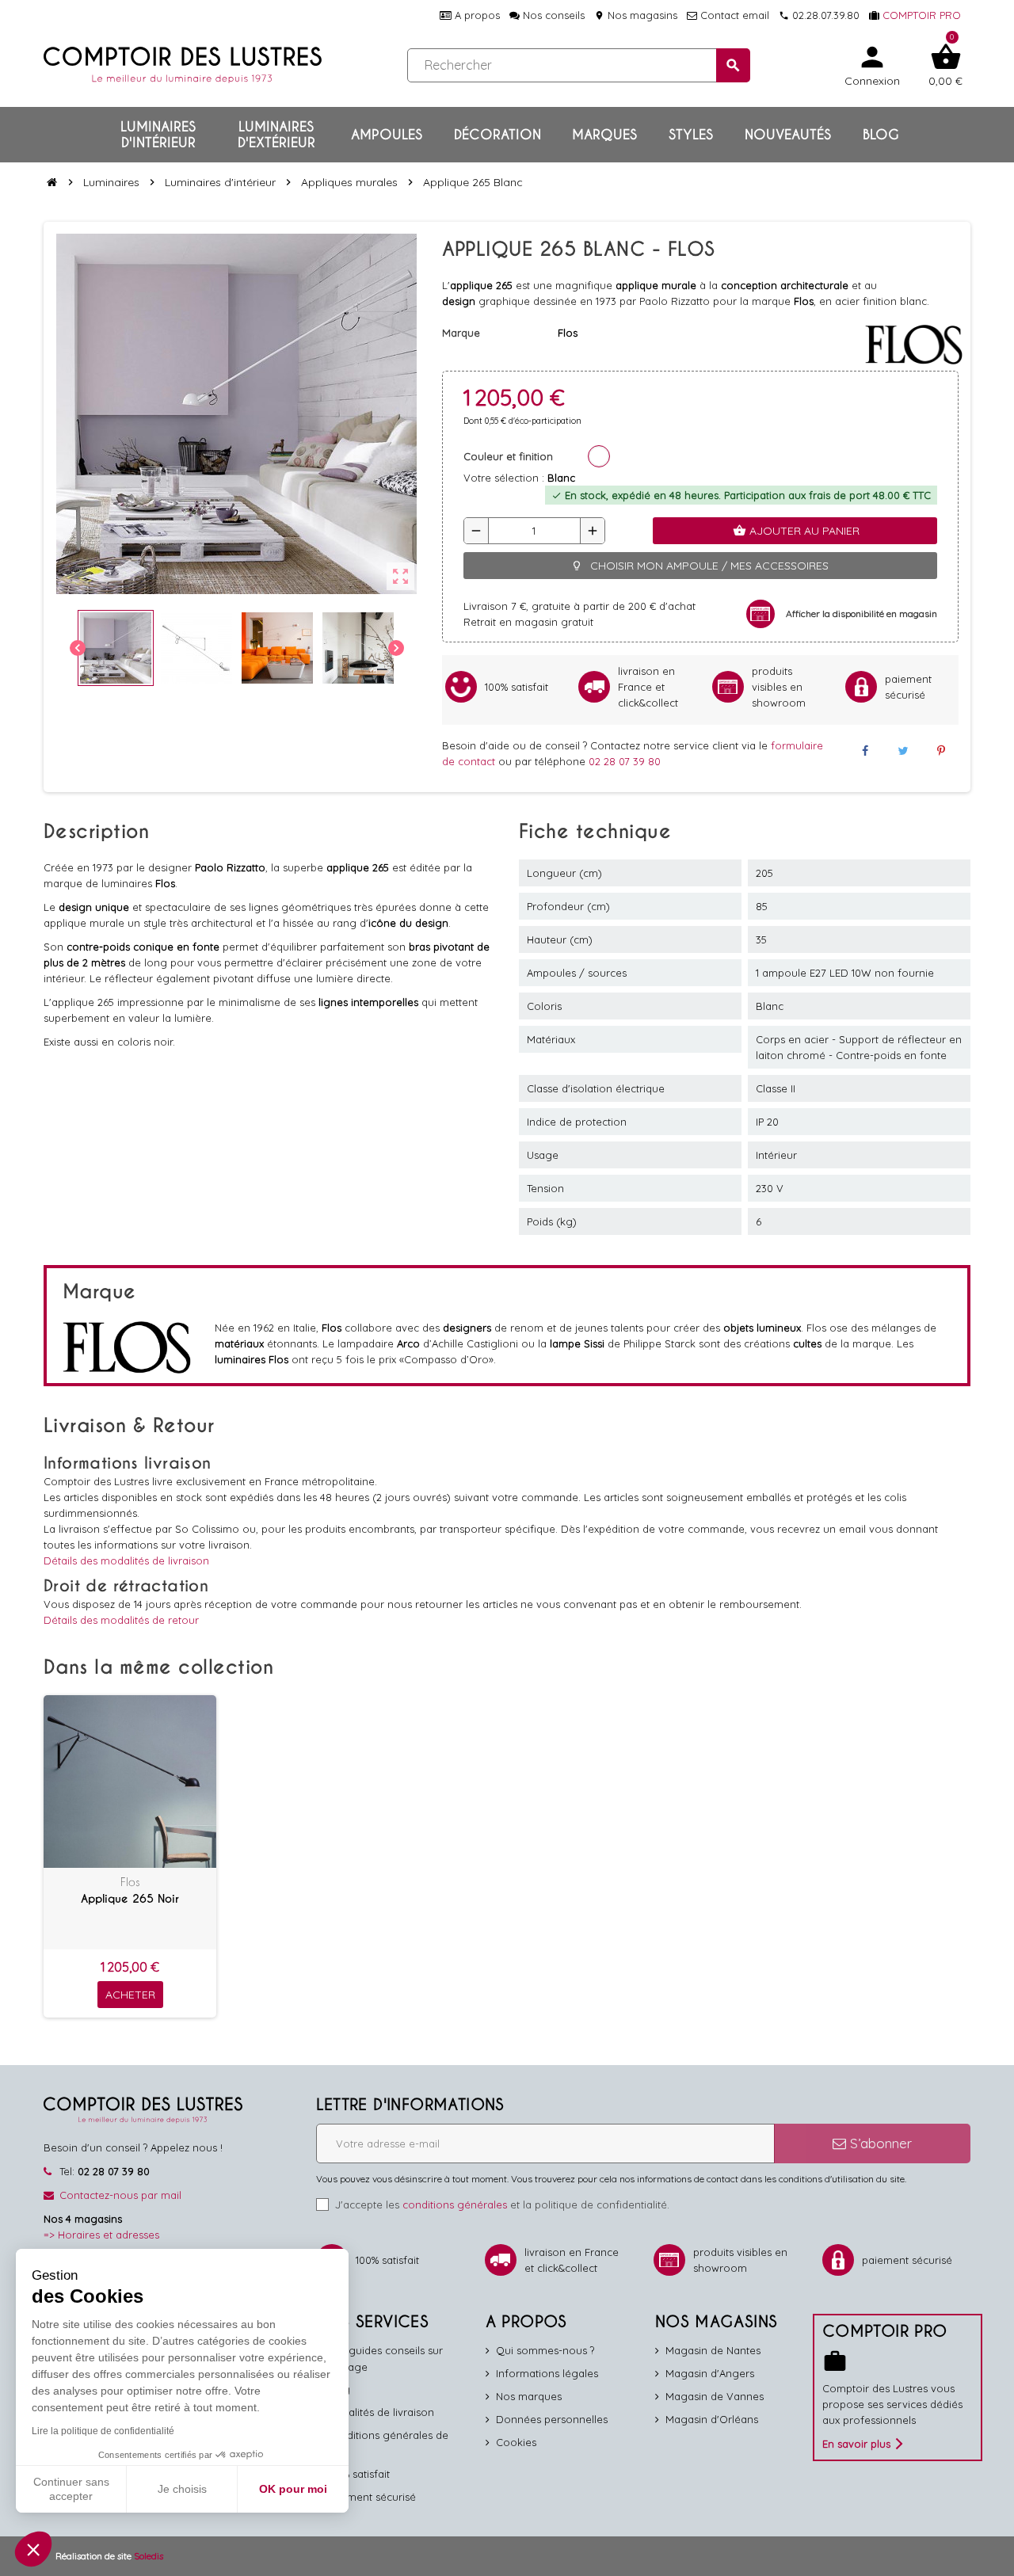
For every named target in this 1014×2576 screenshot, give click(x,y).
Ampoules (387, 135)
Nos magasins (636, 15)
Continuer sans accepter (71, 2489)
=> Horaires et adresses (101, 2235)
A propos (476, 15)
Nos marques (529, 2396)
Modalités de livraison (380, 2412)
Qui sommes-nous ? (545, 2350)
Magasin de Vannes (715, 2396)
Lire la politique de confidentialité (103, 2431)
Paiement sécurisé (371, 2497)
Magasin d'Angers (710, 2373)
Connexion (872, 65)
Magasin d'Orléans (712, 2419)
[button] (33, 2549)
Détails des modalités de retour (121, 1620)
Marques (604, 135)
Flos (130, 1882)
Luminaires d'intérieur (158, 135)
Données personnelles (552, 2419)
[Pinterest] (941, 751)
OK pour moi (293, 2489)
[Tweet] (903, 751)
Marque (461, 333)
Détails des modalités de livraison (126, 1560)
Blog (881, 135)
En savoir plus (856, 2444)
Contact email (733, 15)
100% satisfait (358, 2474)
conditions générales (455, 2204)
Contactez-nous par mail (120, 2195)
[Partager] (864, 751)
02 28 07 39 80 (625, 761)
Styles (691, 135)
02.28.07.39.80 (819, 15)
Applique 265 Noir (130, 1899)
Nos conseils (552, 15)
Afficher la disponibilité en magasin (862, 614)
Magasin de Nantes (713, 2350)
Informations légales (547, 2373)
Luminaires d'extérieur (276, 135)
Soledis (149, 2556)
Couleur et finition (508, 456)
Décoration (497, 135)
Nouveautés (788, 135)
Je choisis (182, 2489)
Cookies (516, 2442)
